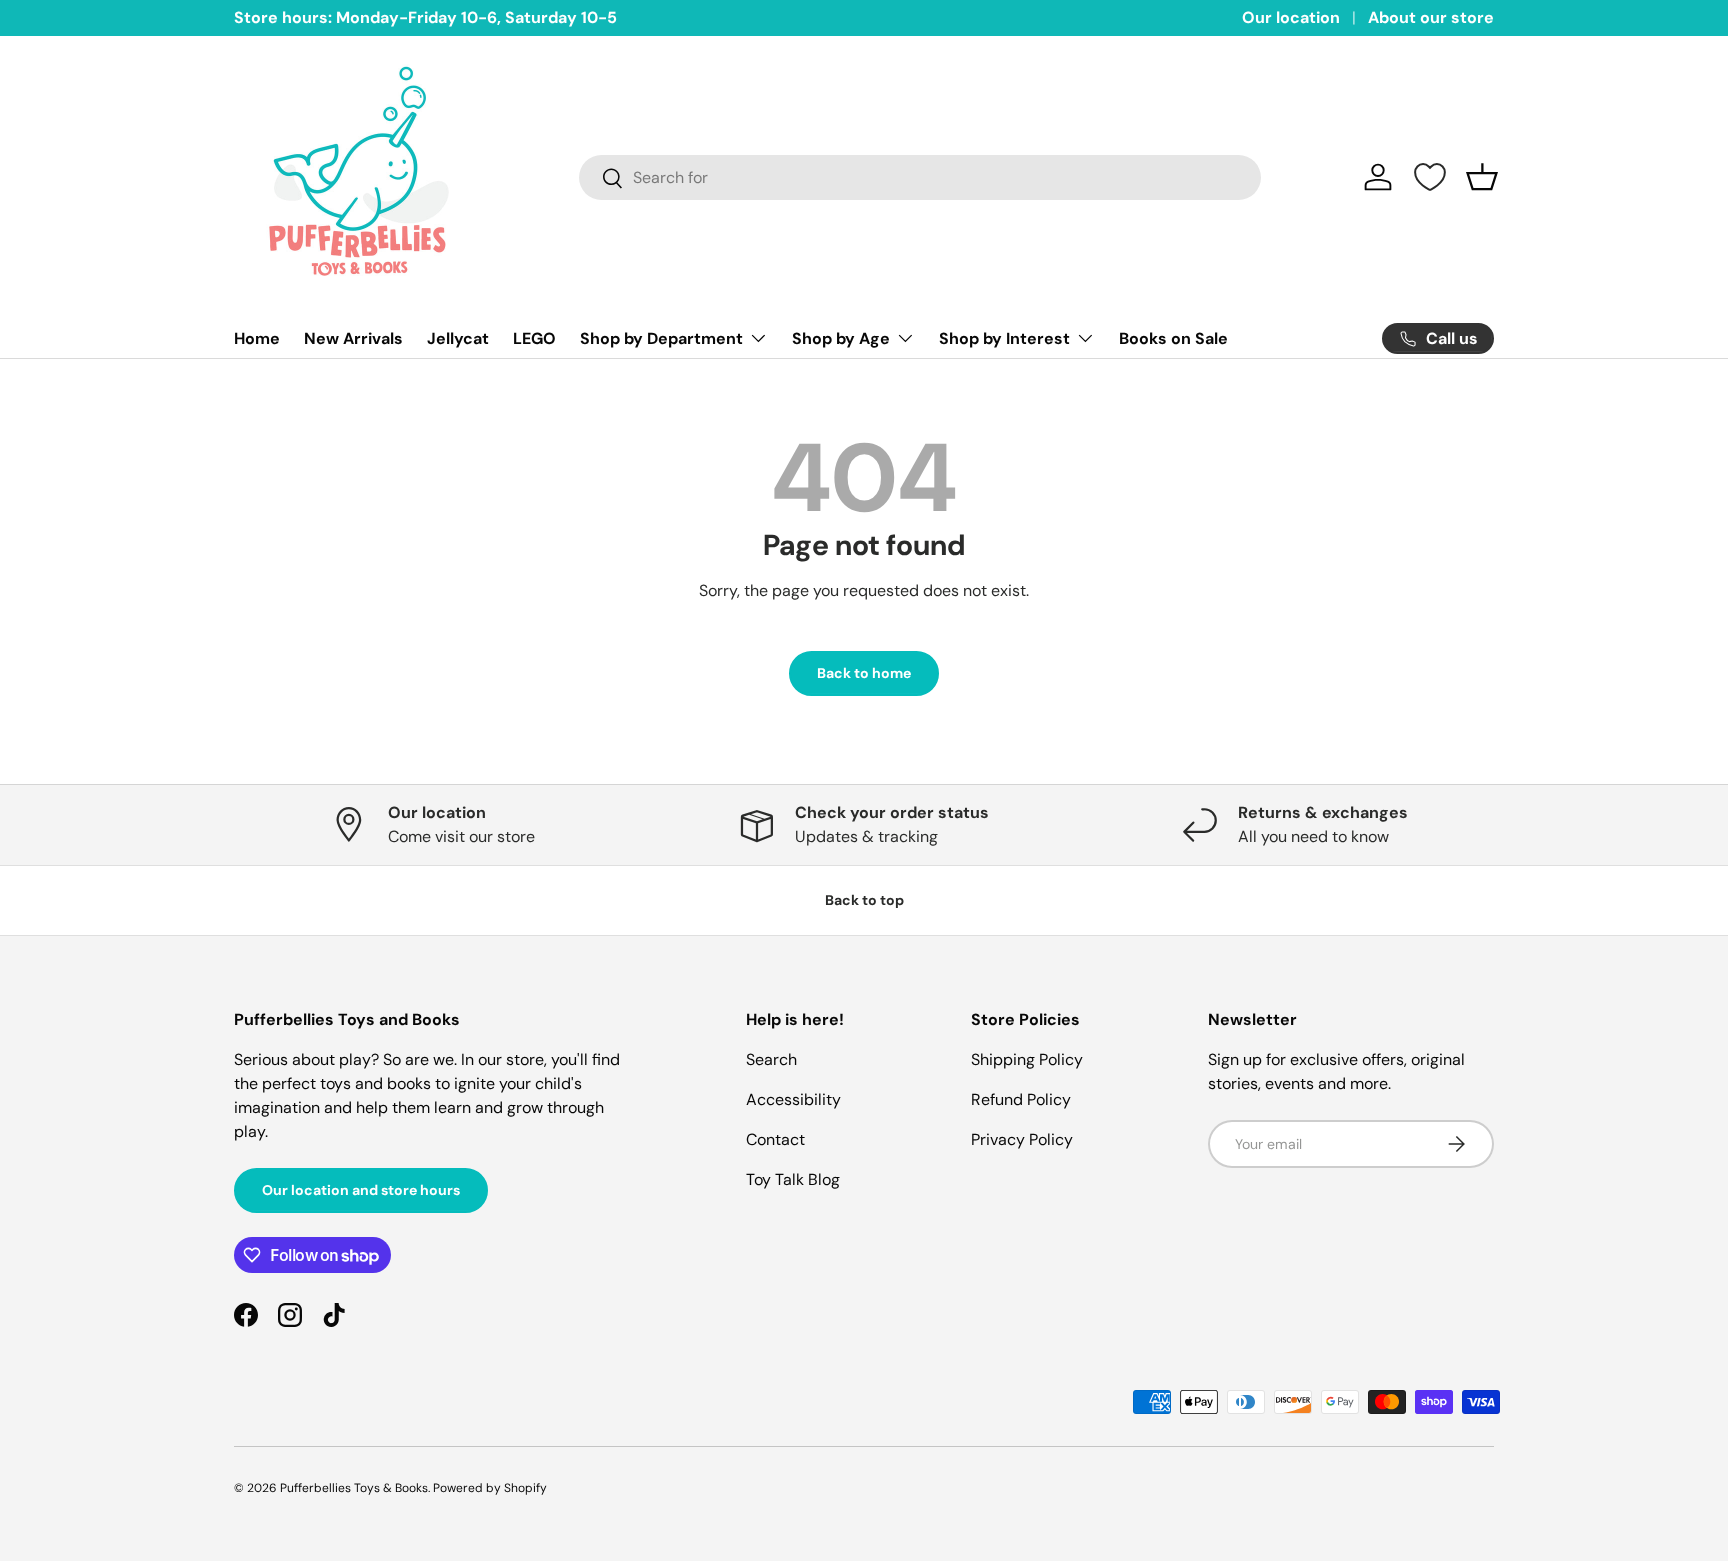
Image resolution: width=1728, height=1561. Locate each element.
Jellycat (458, 338)
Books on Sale (1173, 338)
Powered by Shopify (490, 1488)
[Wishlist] (1430, 177)
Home (257, 338)
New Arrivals (353, 338)
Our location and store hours (361, 1190)
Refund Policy (1021, 1099)
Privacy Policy (1022, 1139)
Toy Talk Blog (793, 1179)
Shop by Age (841, 338)
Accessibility (793, 1099)
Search (771, 1059)
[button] (1482, 177)
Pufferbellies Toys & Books (354, 1488)
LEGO (534, 338)
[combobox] (920, 177)
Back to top (864, 900)
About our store (1431, 17)
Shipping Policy (1027, 1059)
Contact (775, 1139)
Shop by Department (661, 338)
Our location (1291, 17)
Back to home (864, 673)
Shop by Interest (1004, 338)
